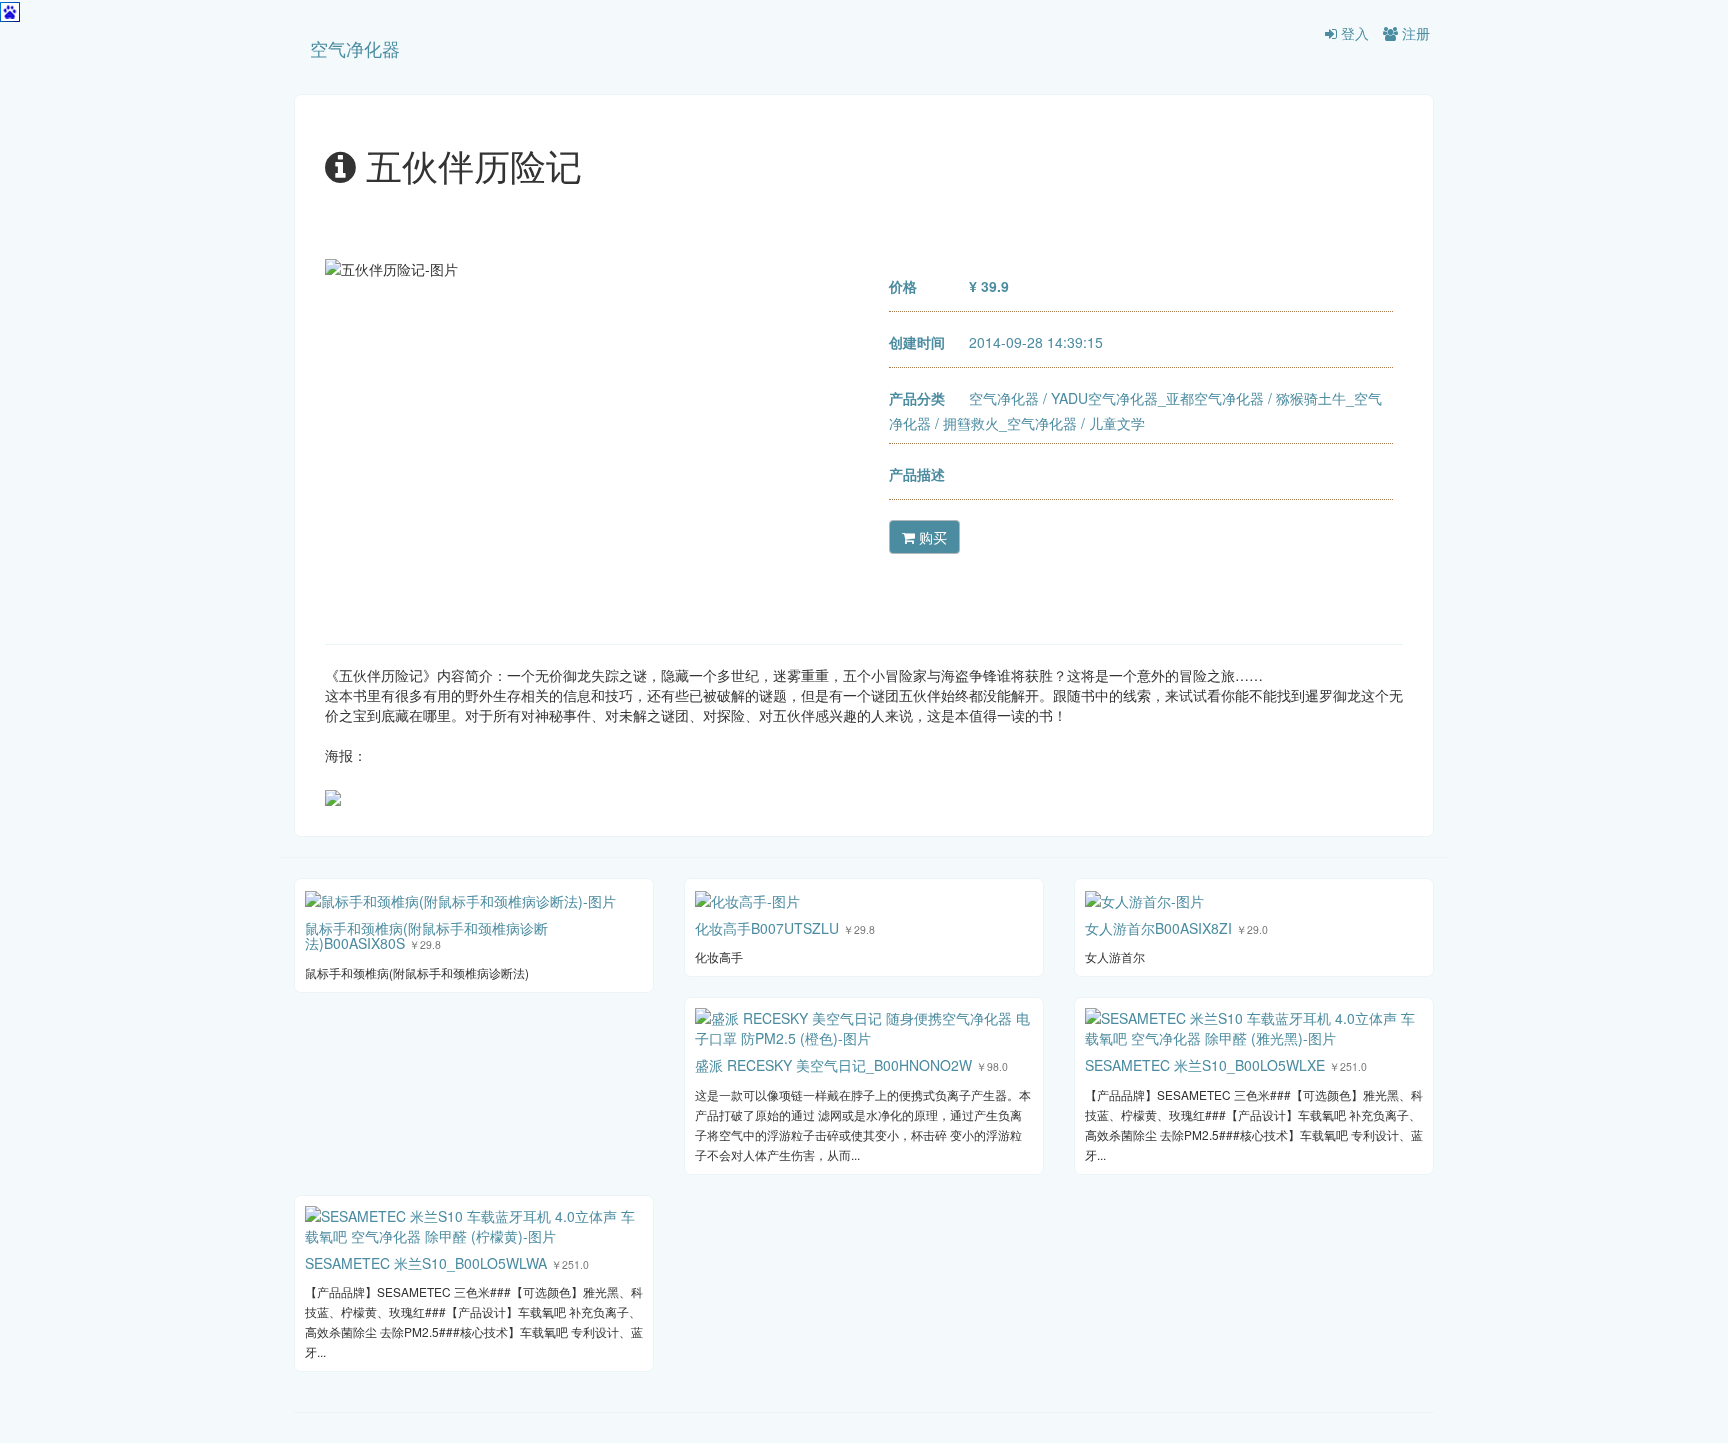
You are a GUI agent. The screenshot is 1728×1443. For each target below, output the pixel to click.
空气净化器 (355, 48)
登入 (1353, 33)
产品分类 (917, 398)
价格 (903, 286)
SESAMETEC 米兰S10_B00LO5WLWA (426, 1263)
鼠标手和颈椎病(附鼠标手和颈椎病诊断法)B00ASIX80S (426, 935)
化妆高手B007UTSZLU (767, 928)
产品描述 (917, 474)
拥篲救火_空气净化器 (1010, 423)
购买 (931, 537)
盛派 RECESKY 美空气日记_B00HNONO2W (833, 1065)
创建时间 (917, 342)
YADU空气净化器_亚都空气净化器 (1157, 398)
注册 (1414, 33)
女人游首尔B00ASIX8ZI (1158, 928)
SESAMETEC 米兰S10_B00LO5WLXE (1205, 1065)
